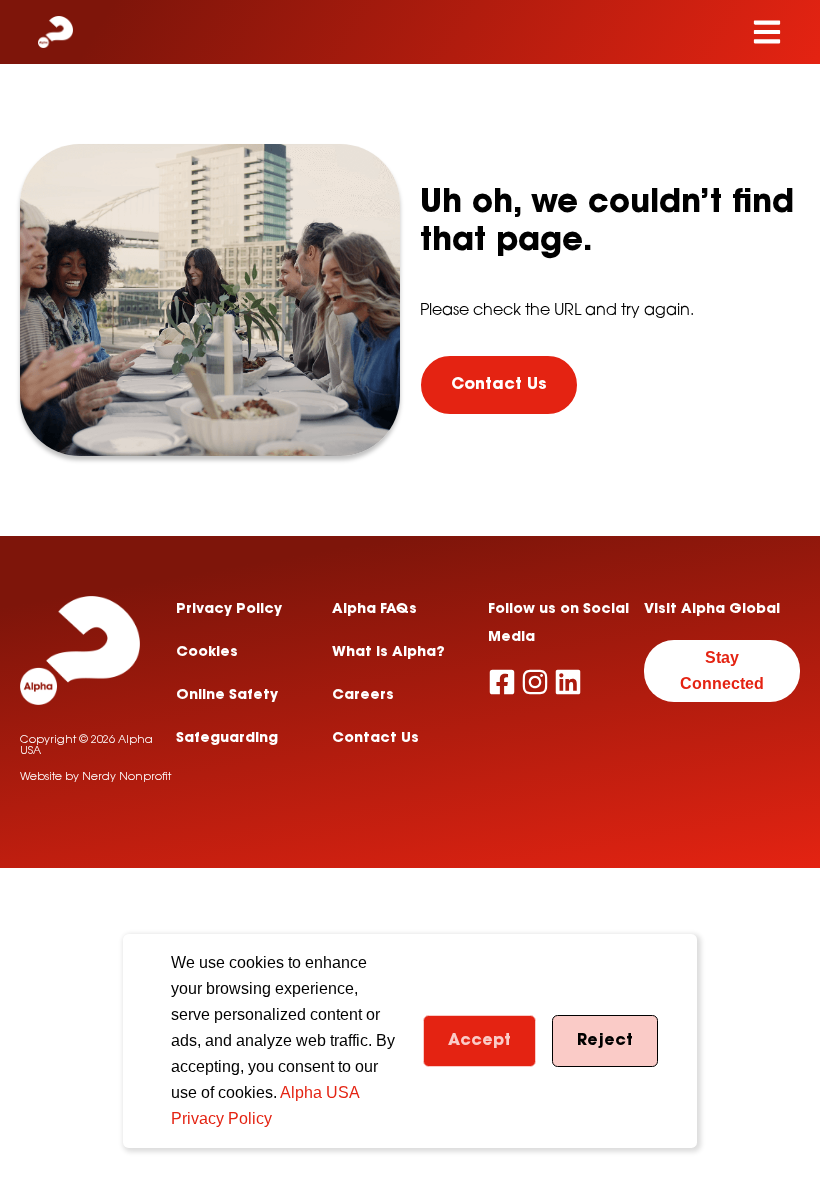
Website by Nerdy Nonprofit (95, 777)
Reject (605, 1041)
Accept (479, 1041)
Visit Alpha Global (712, 610)
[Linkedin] (568, 682)
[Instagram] (535, 682)
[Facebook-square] (502, 682)
